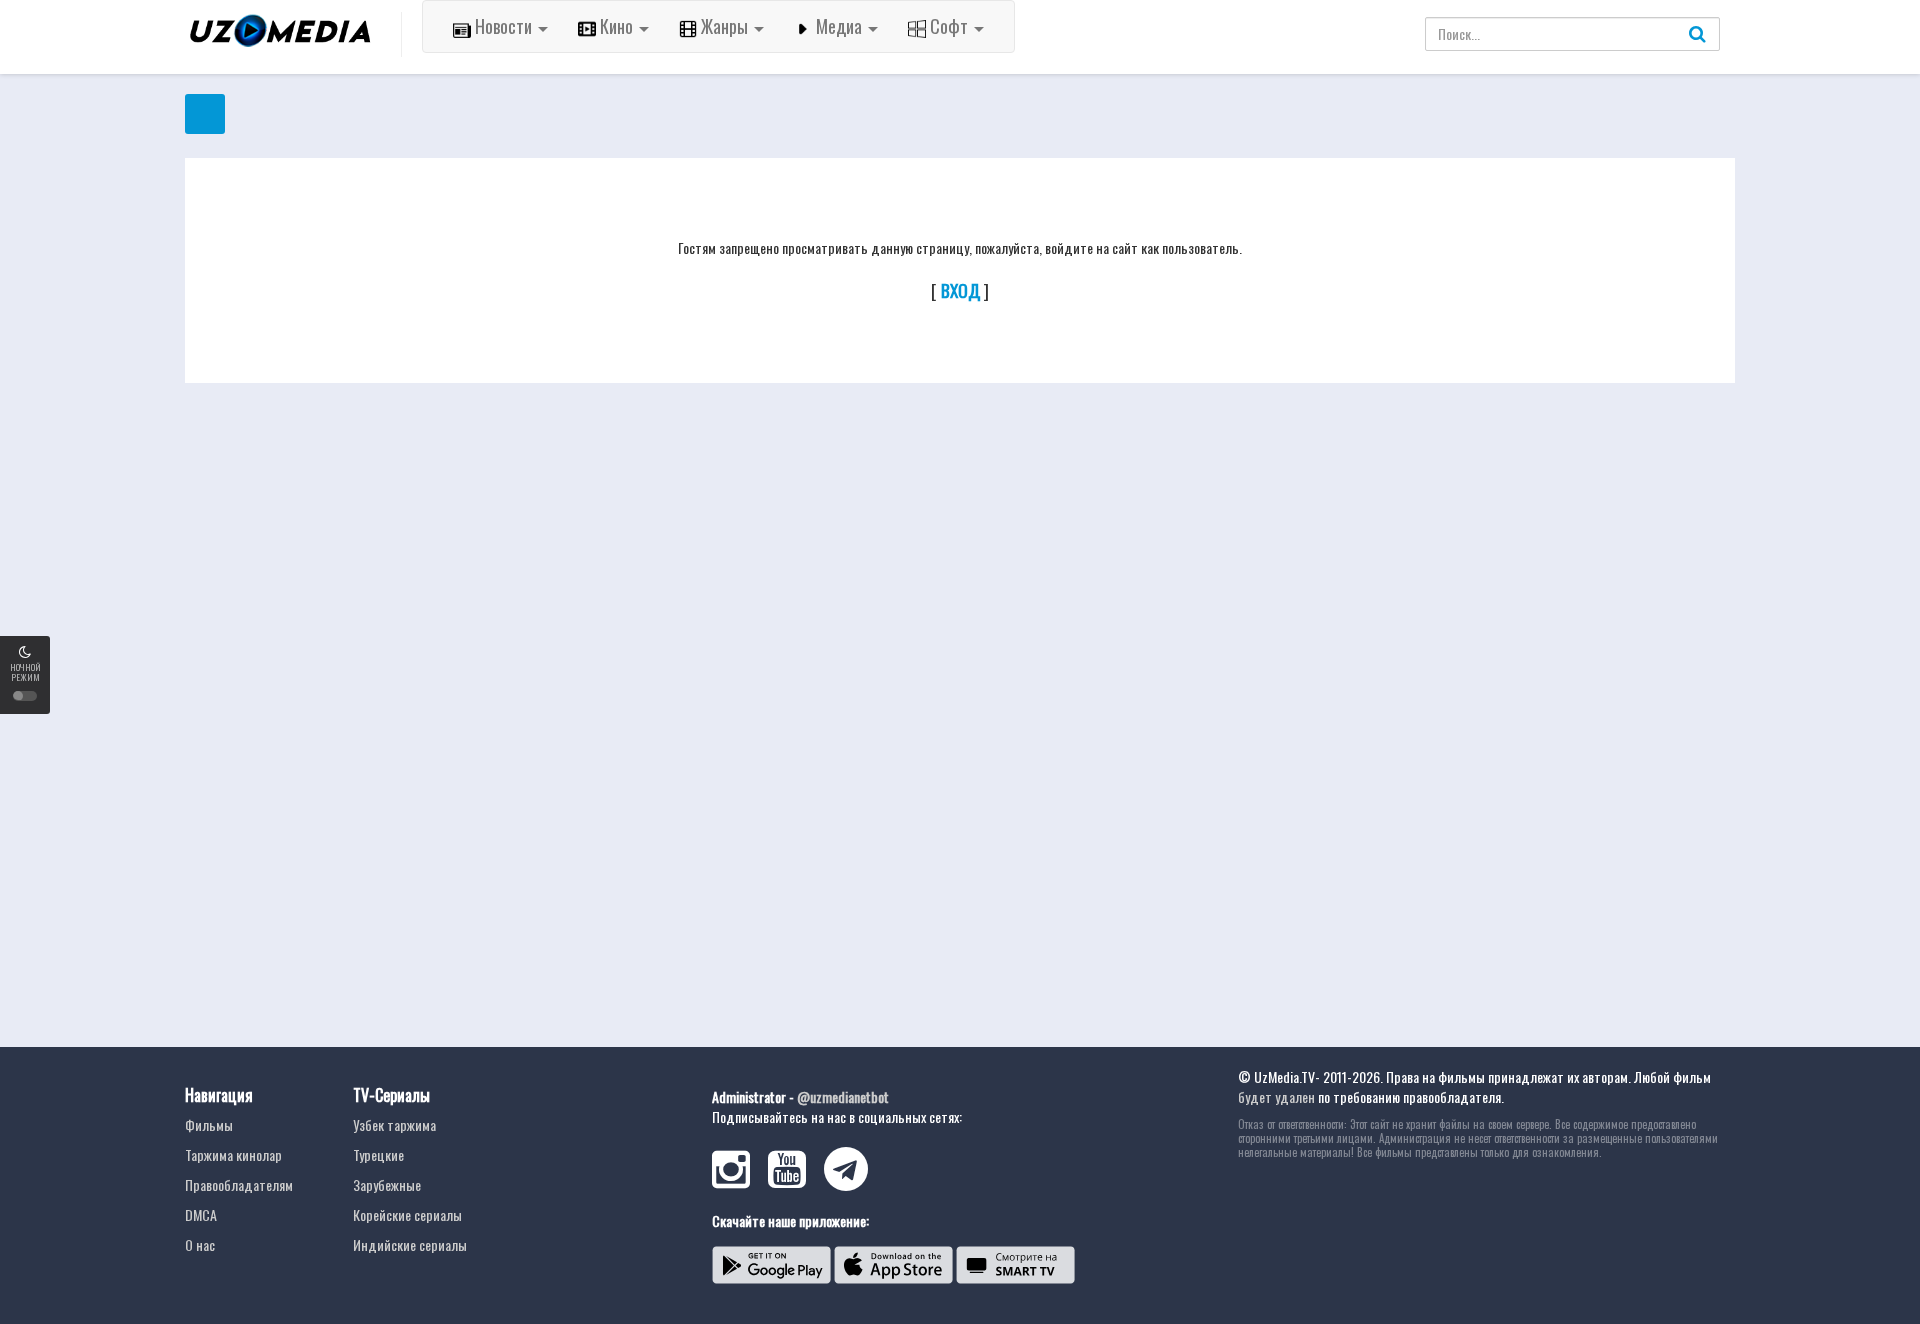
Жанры (724, 26)
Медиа (839, 26)
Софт (949, 26)
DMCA (201, 1214)
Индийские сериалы (410, 1244)
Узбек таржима (394, 1124)
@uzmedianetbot (843, 1096)
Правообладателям (239, 1184)
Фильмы (209, 1124)
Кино (616, 26)
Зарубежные (387, 1184)
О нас (200, 1244)
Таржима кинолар (233, 1154)
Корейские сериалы (407, 1214)
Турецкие (378, 1154)
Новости (503, 26)
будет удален (1276, 1096)
